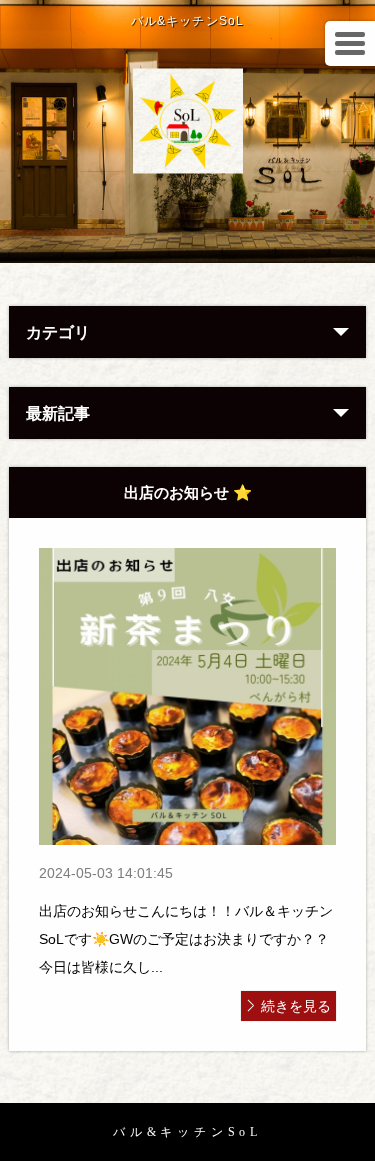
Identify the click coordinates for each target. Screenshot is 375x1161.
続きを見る (296, 1006)
